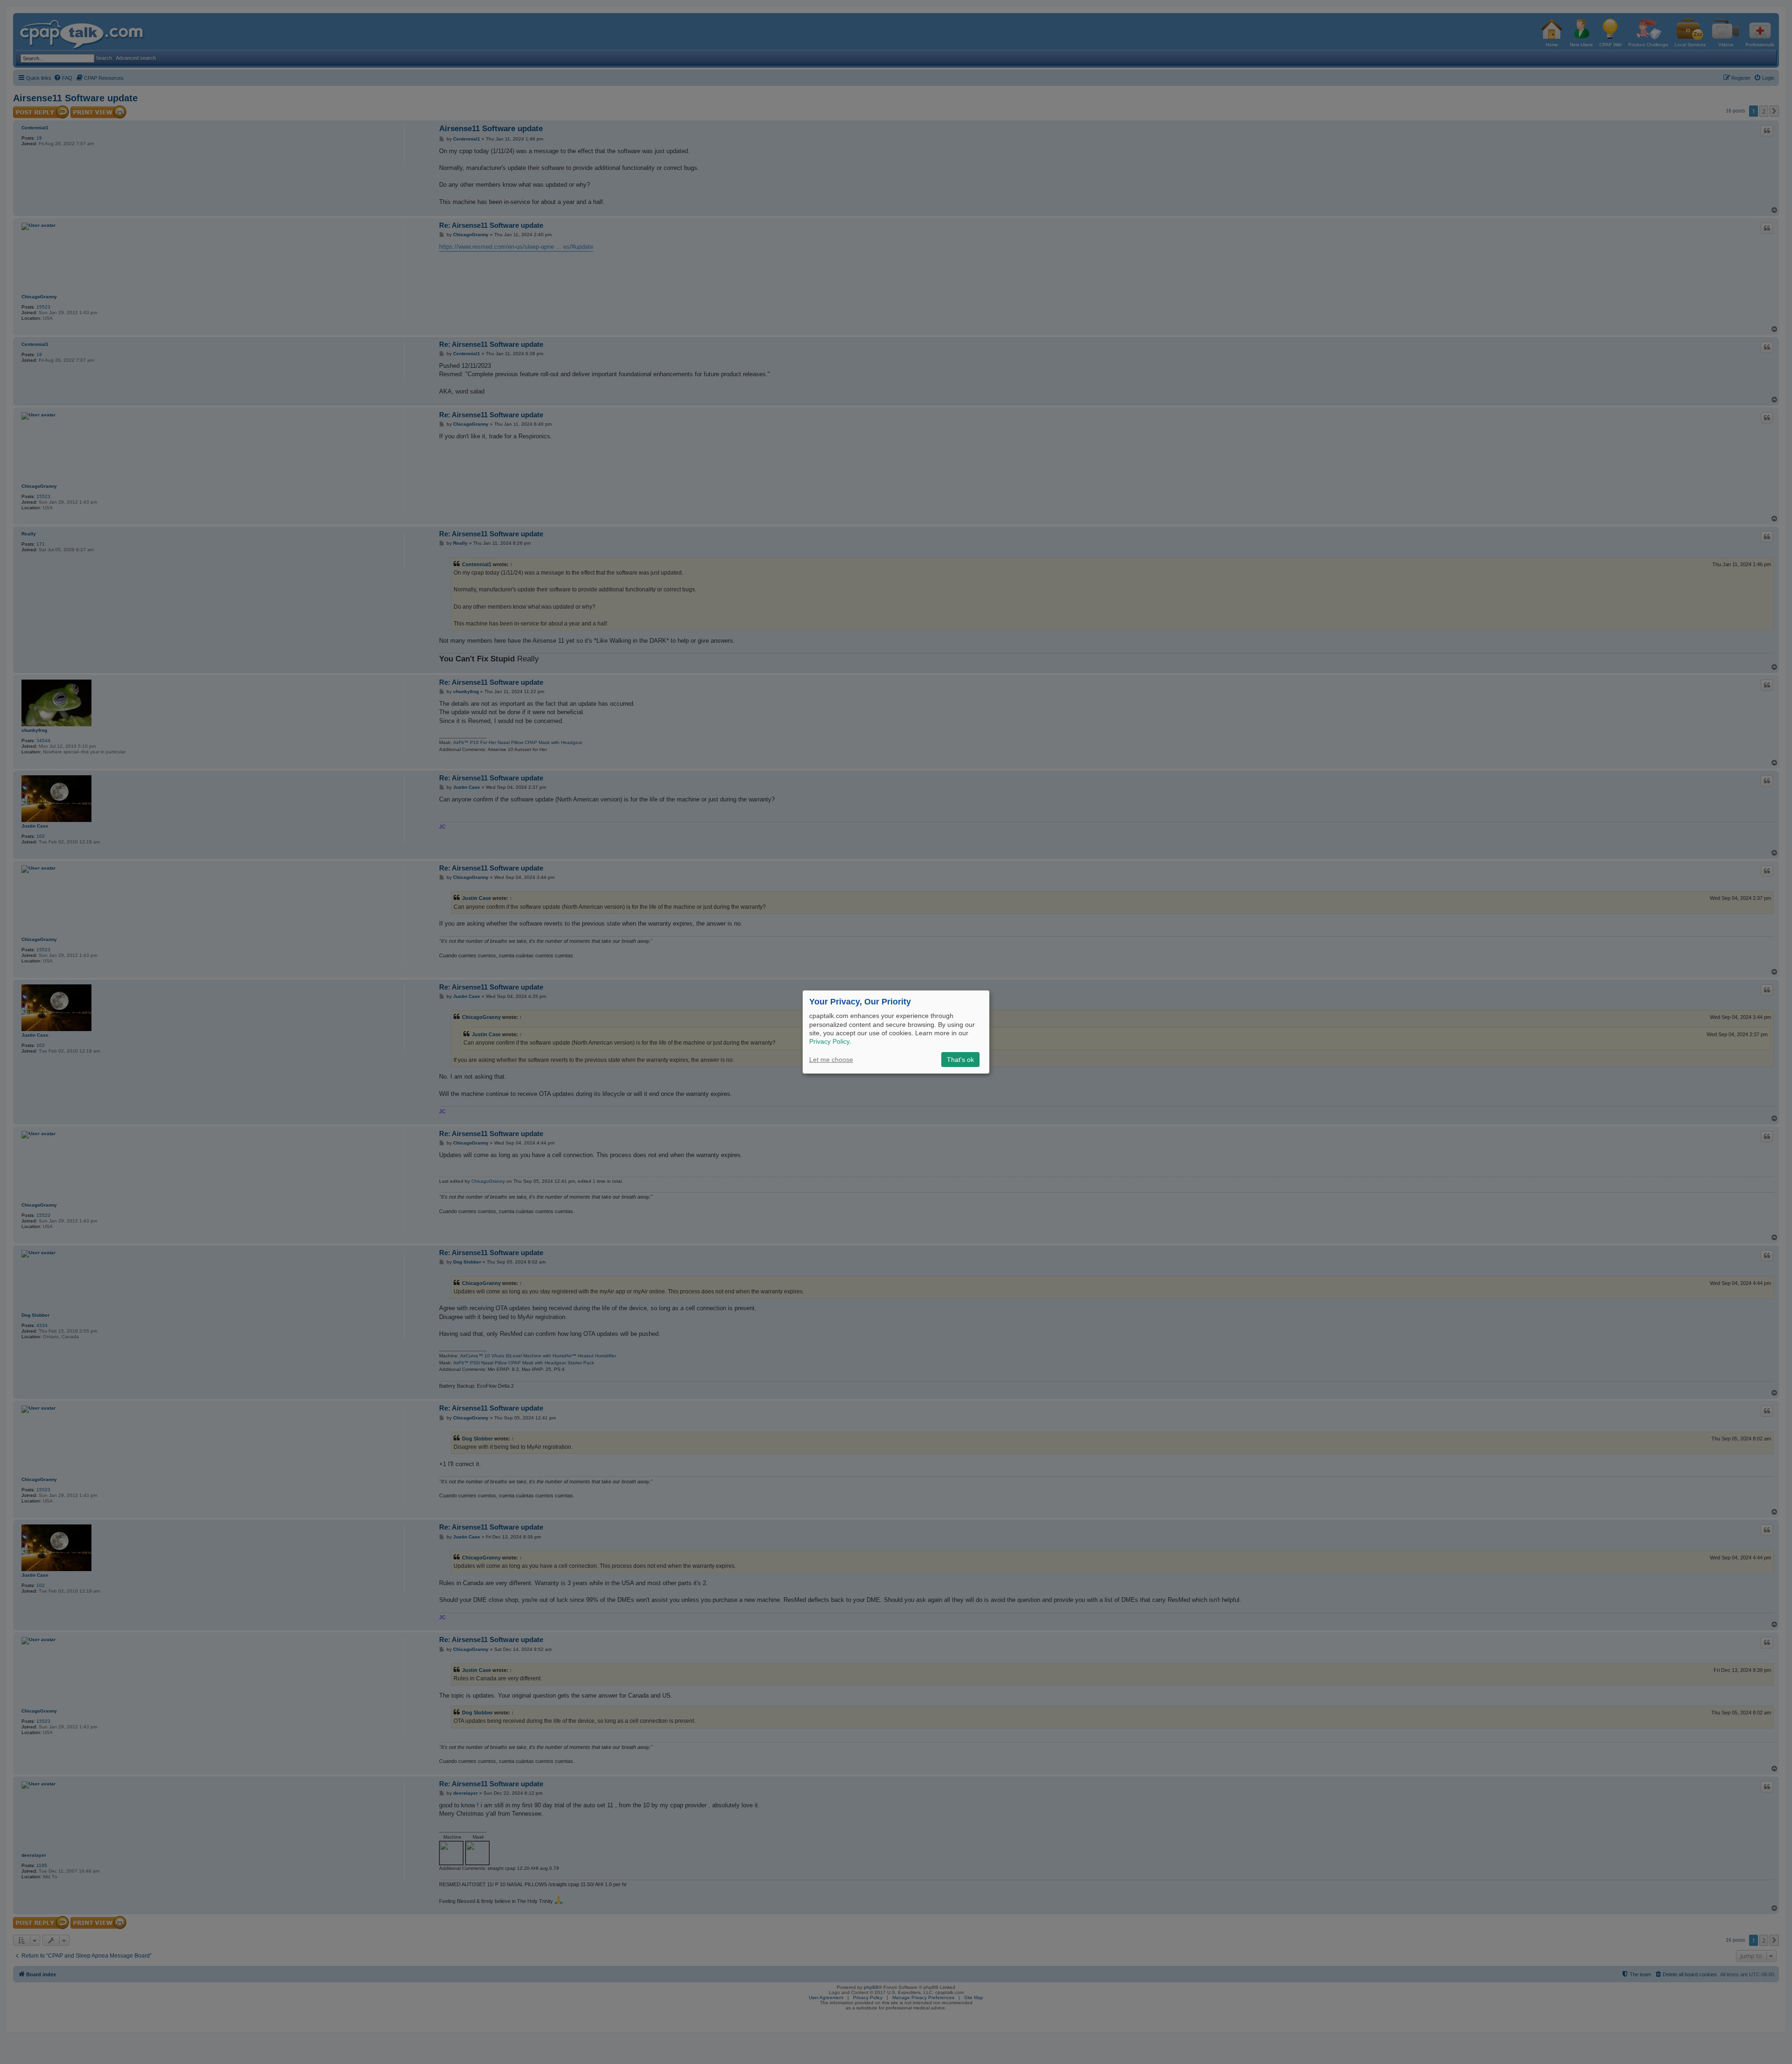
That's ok (960, 1060)
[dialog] (896, 1032)
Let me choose (831, 1060)
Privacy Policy (829, 1041)
